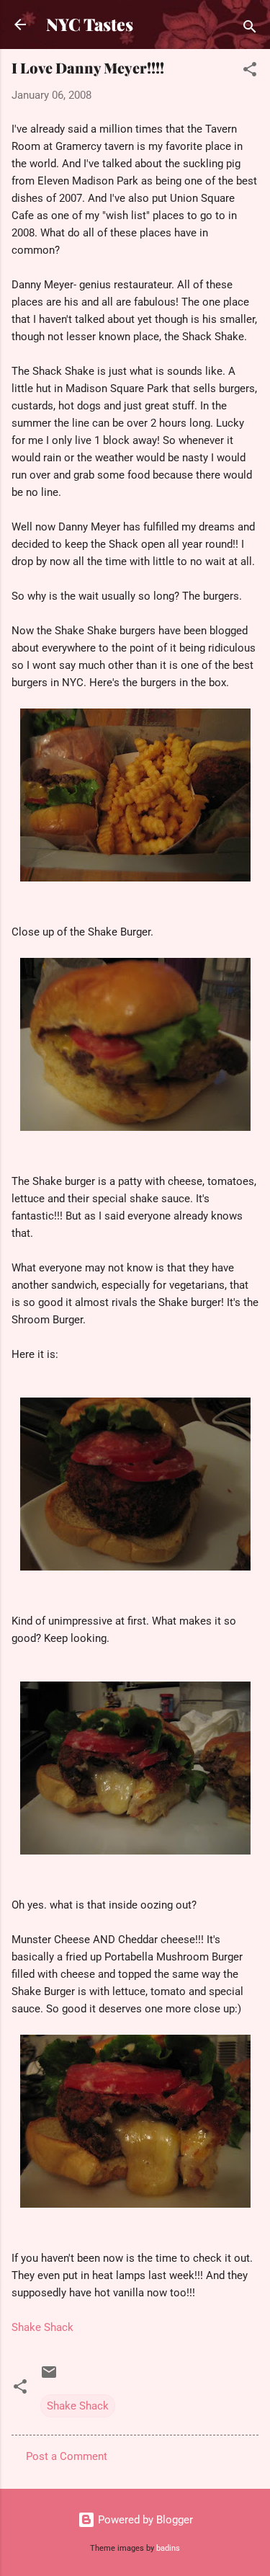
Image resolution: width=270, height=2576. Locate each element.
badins (168, 2548)
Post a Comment (67, 2456)
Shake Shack (42, 2327)
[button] (250, 72)
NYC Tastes (90, 24)
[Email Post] (49, 2377)
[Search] (250, 29)
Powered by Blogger (144, 2520)
